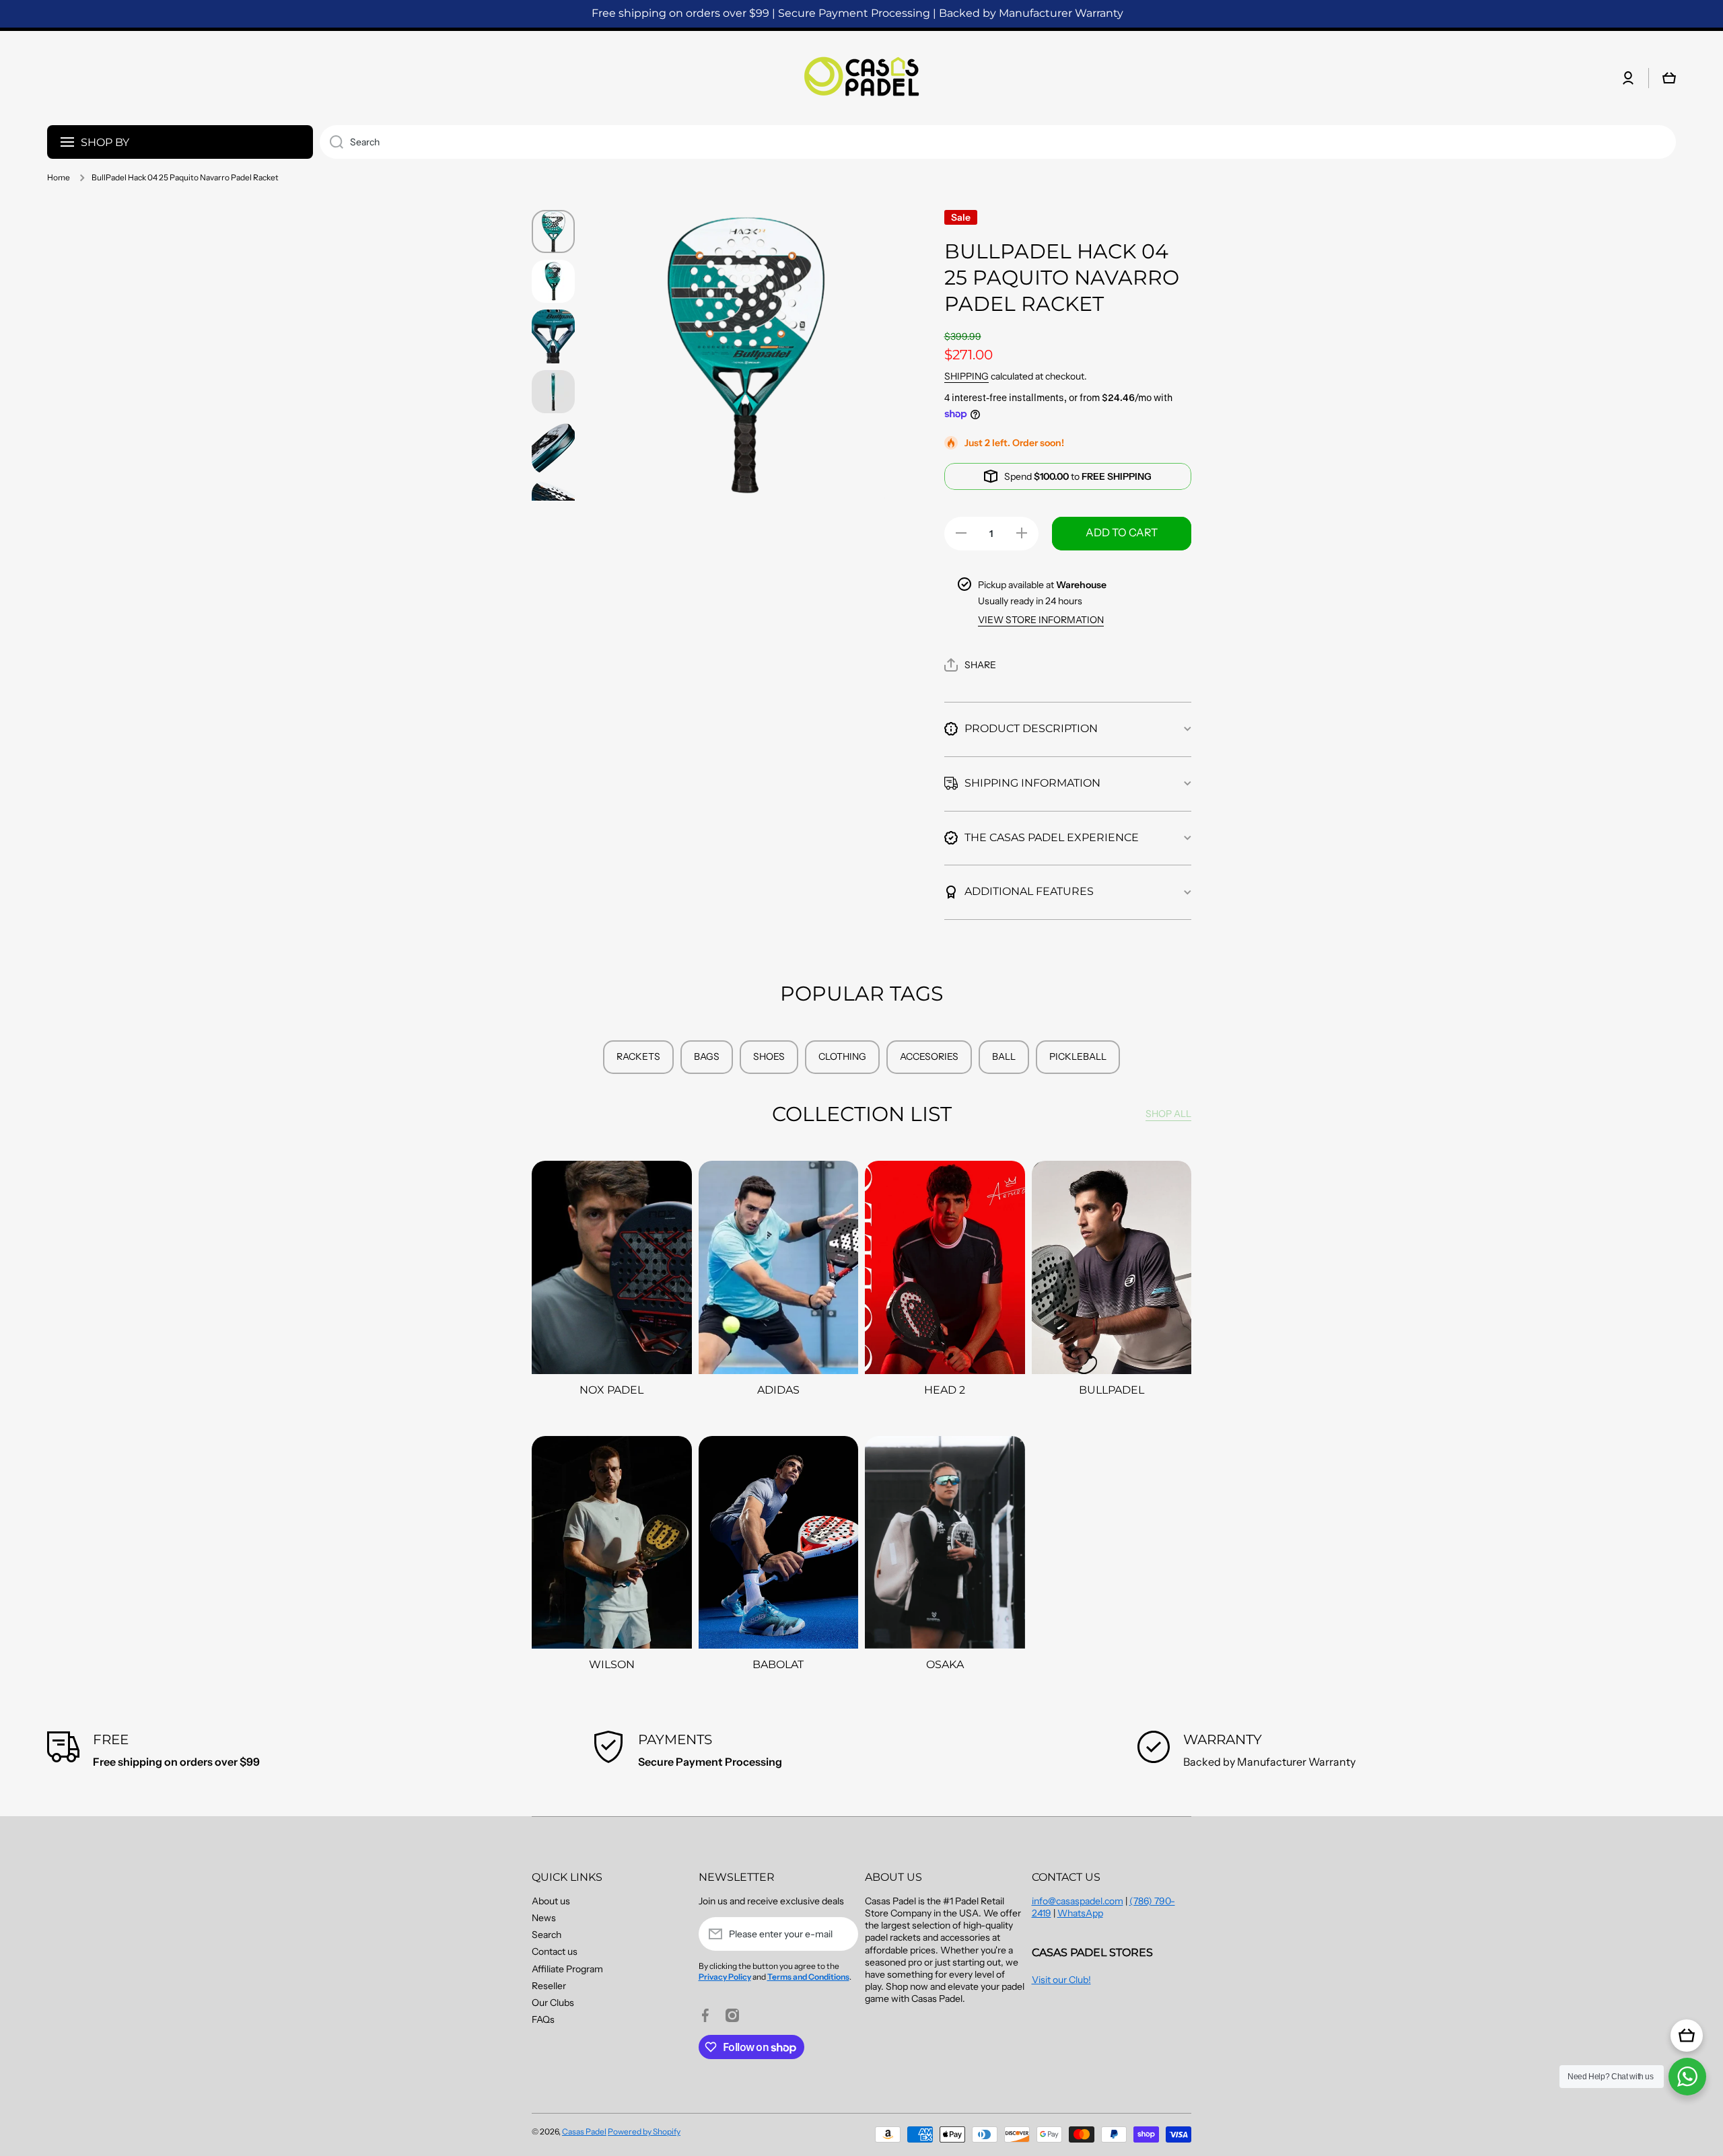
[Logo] (861, 78)
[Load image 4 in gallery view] (553, 392)
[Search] (331, 142)
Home (59, 177)
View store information (1041, 620)
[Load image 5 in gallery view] (553, 447)
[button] (970, 665)
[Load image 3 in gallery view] (553, 336)
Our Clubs (553, 2003)
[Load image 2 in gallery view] (553, 281)
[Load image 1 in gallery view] (553, 231)
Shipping (966, 376)
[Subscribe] (841, 1934)
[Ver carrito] (1687, 2036)
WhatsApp (1080, 1913)
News (544, 1918)
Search (547, 1935)
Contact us (555, 1951)
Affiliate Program (567, 1969)
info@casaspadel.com (1078, 1901)
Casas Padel (584, 2131)
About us (551, 1901)
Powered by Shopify (644, 2131)
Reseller (549, 1986)
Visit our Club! (1061, 1980)
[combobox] (998, 142)
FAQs (543, 2019)
